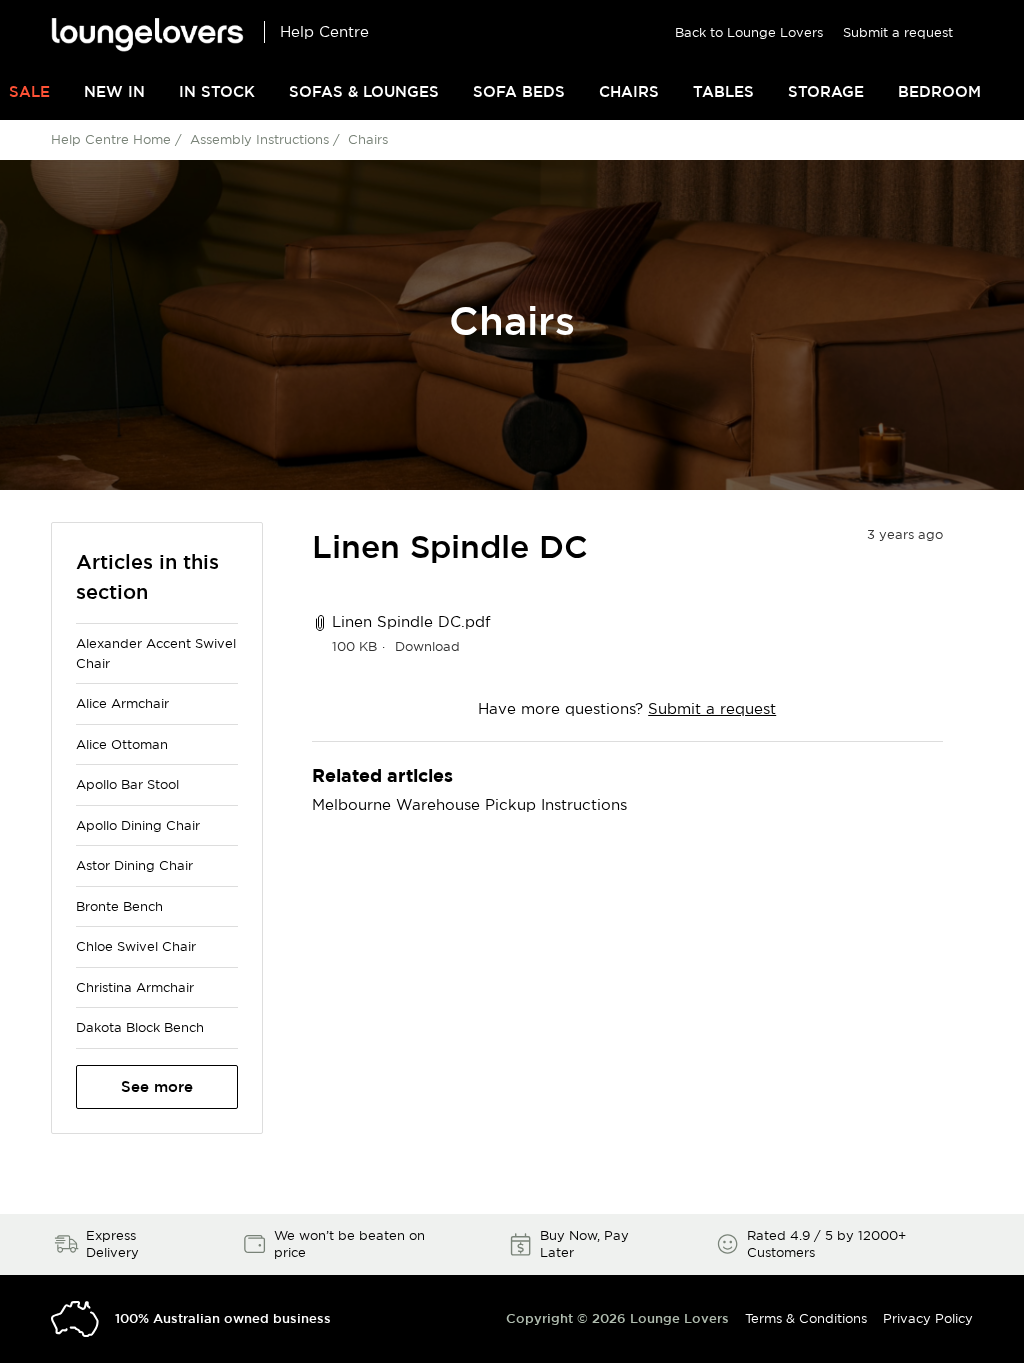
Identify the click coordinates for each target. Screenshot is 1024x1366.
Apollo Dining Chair (138, 825)
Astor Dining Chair (134, 865)
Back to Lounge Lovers (749, 32)
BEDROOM (939, 91)
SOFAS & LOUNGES (364, 91)
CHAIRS (629, 91)
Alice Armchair (122, 703)
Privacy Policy (928, 1318)
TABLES (723, 91)
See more (157, 1086)
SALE (29, 91)
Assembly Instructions (259, 139)
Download (427, 646)
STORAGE (826, 91)
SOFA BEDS (519, 91)
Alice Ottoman (122, 744)
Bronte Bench (119, 906)
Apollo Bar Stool (127, 784)
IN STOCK (217, 91)
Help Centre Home (111, 139)
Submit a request (898, 32)
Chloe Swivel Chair (136, 946)
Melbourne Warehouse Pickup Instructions (469, 804)
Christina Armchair (135, 987)
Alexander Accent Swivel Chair (156, 653)
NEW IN (114, 91)
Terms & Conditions (806, 1318)
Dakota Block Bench (140, 1027)
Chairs (368, 139)
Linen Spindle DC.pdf (411, 621)
